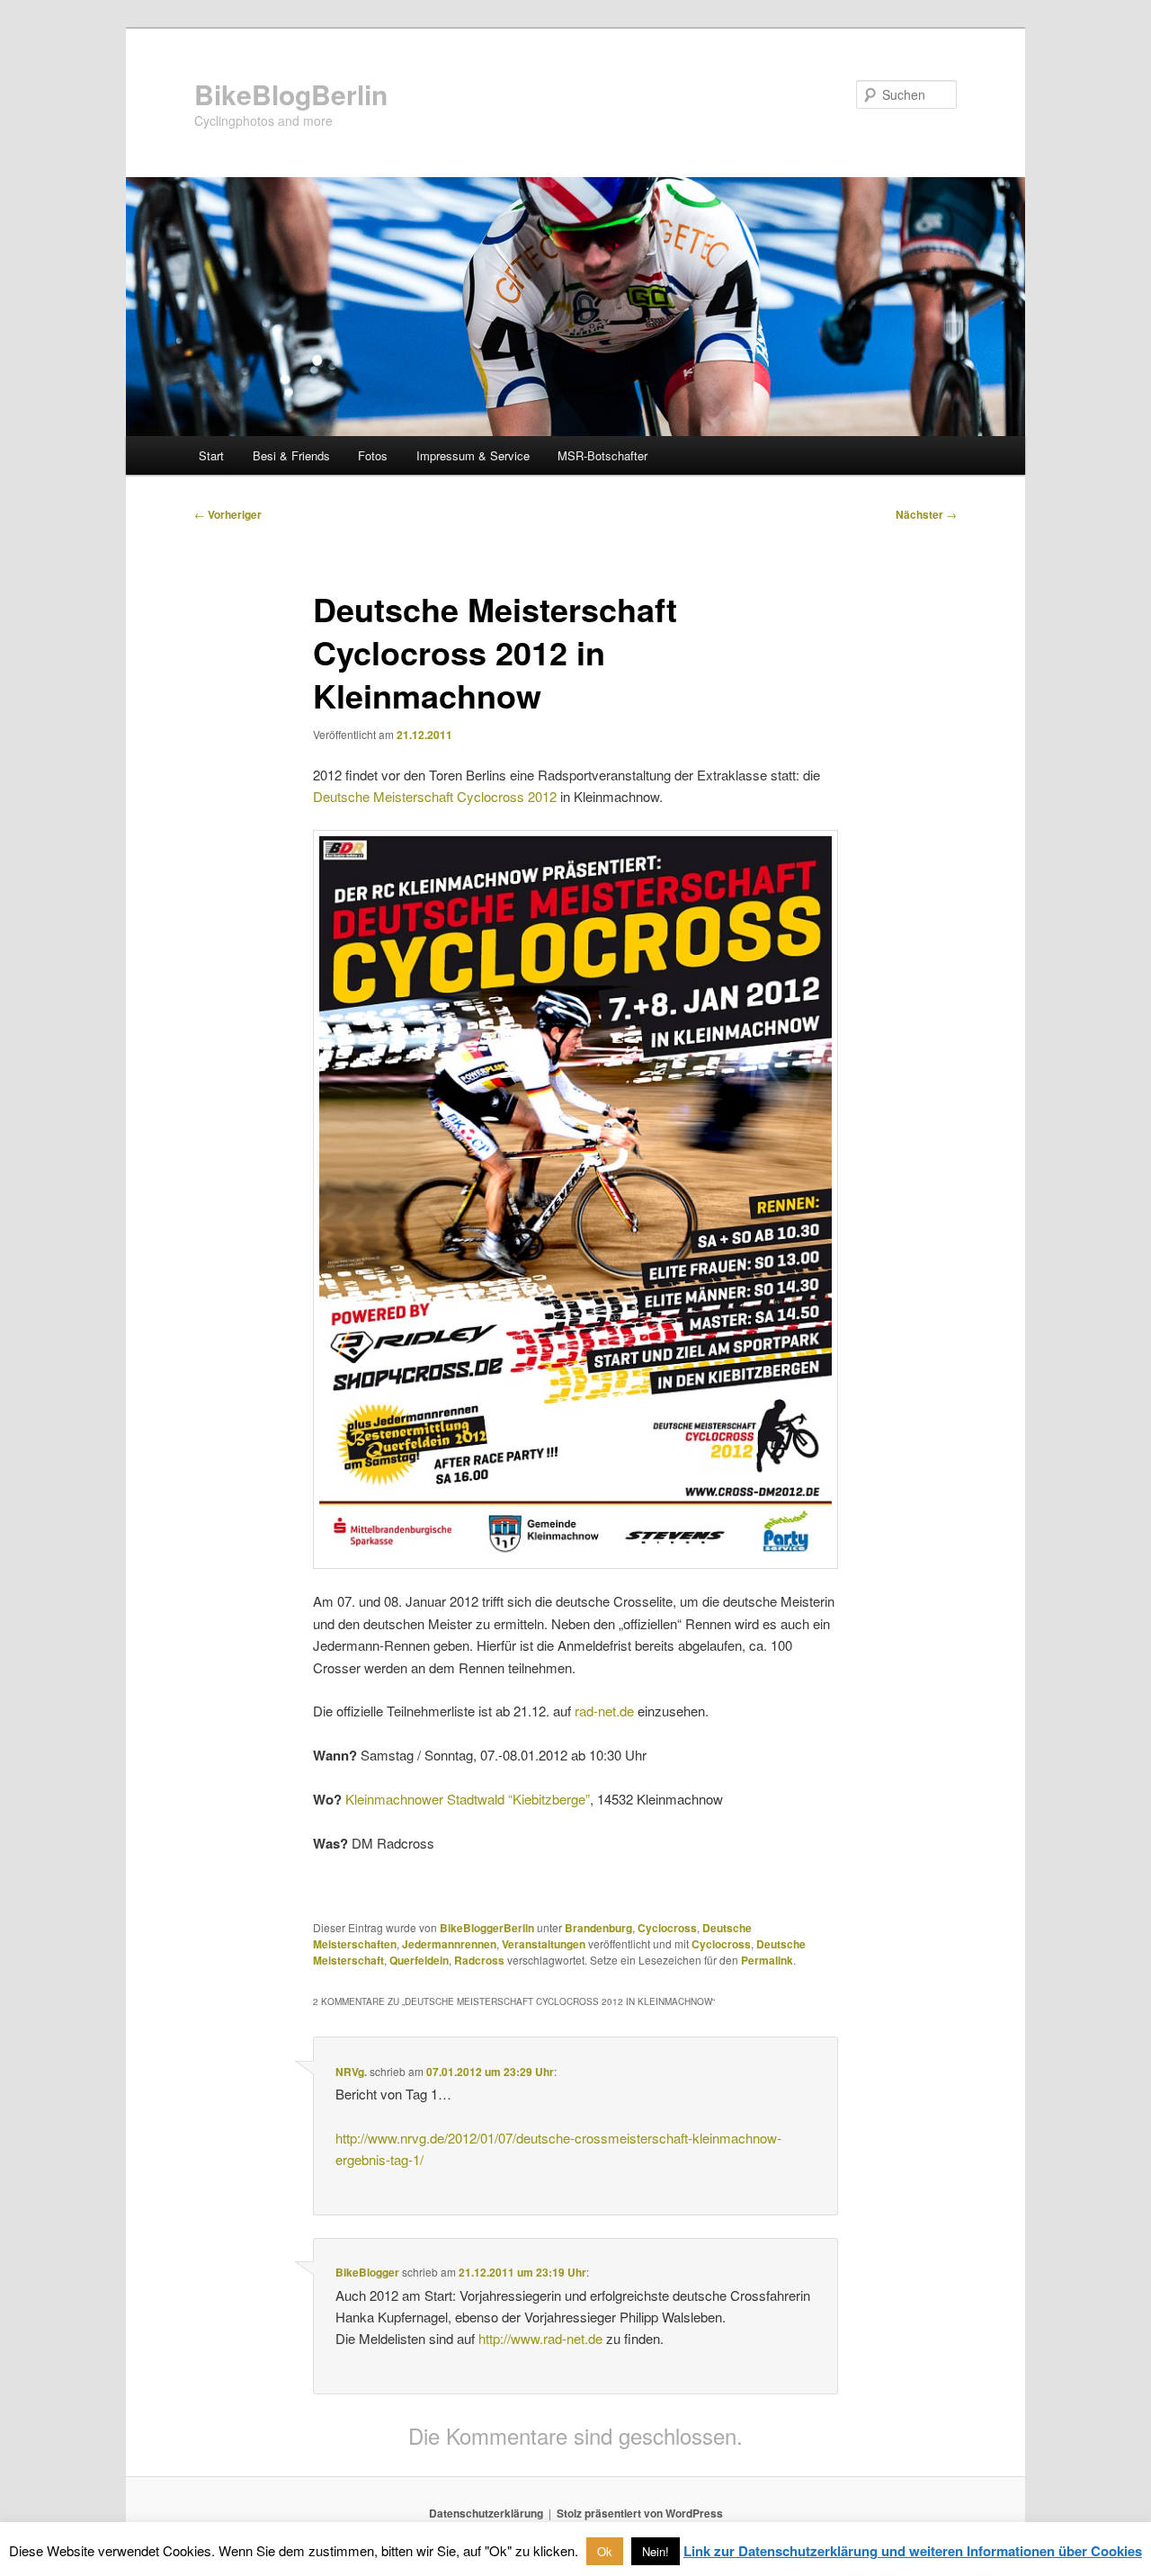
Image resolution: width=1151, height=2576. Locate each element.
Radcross (479, 1960)
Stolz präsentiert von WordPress (640, 2513)
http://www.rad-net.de (540, 2338)
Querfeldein (419, 1960)
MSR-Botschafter (602, 455)
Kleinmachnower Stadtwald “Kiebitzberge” (468, 1799)
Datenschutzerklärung (486, 2513)
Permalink (767, 1960)
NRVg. (351, 2072)
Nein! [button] (656, 2551)
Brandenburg (598, 1928)
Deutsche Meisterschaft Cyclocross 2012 (435, 796)
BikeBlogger (367, 2272)
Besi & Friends (291, 455)
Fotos (373, 455)
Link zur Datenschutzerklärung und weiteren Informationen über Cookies (913, 2551)
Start (211, 455)
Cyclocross (667, 1928)
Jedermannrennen (449, 1944)
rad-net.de (604, 1711)
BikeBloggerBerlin (487, 1928)
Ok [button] (605, 2551)
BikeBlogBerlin (291, 94)
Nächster (926, 514)
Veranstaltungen (544, 1944)
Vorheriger (228, 514)
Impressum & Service (473, 455)
